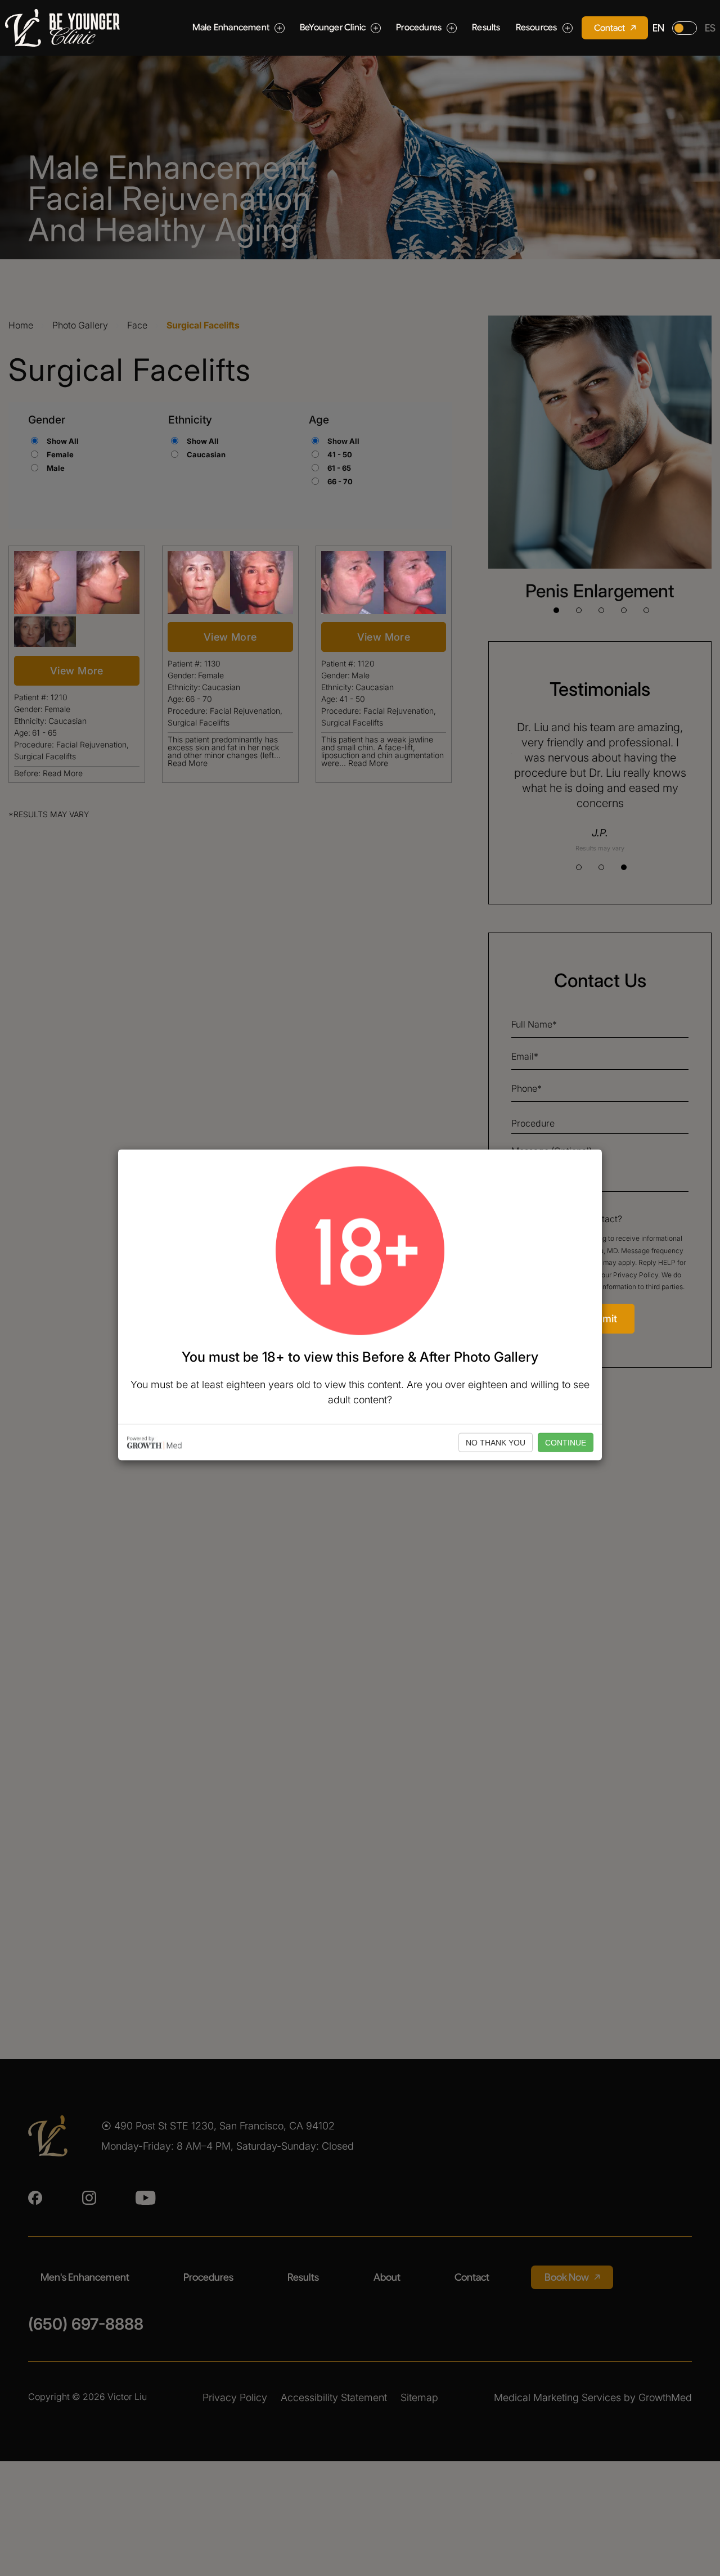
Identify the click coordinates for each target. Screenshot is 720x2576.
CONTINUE (566, 1442)
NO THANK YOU (496, 1442)
